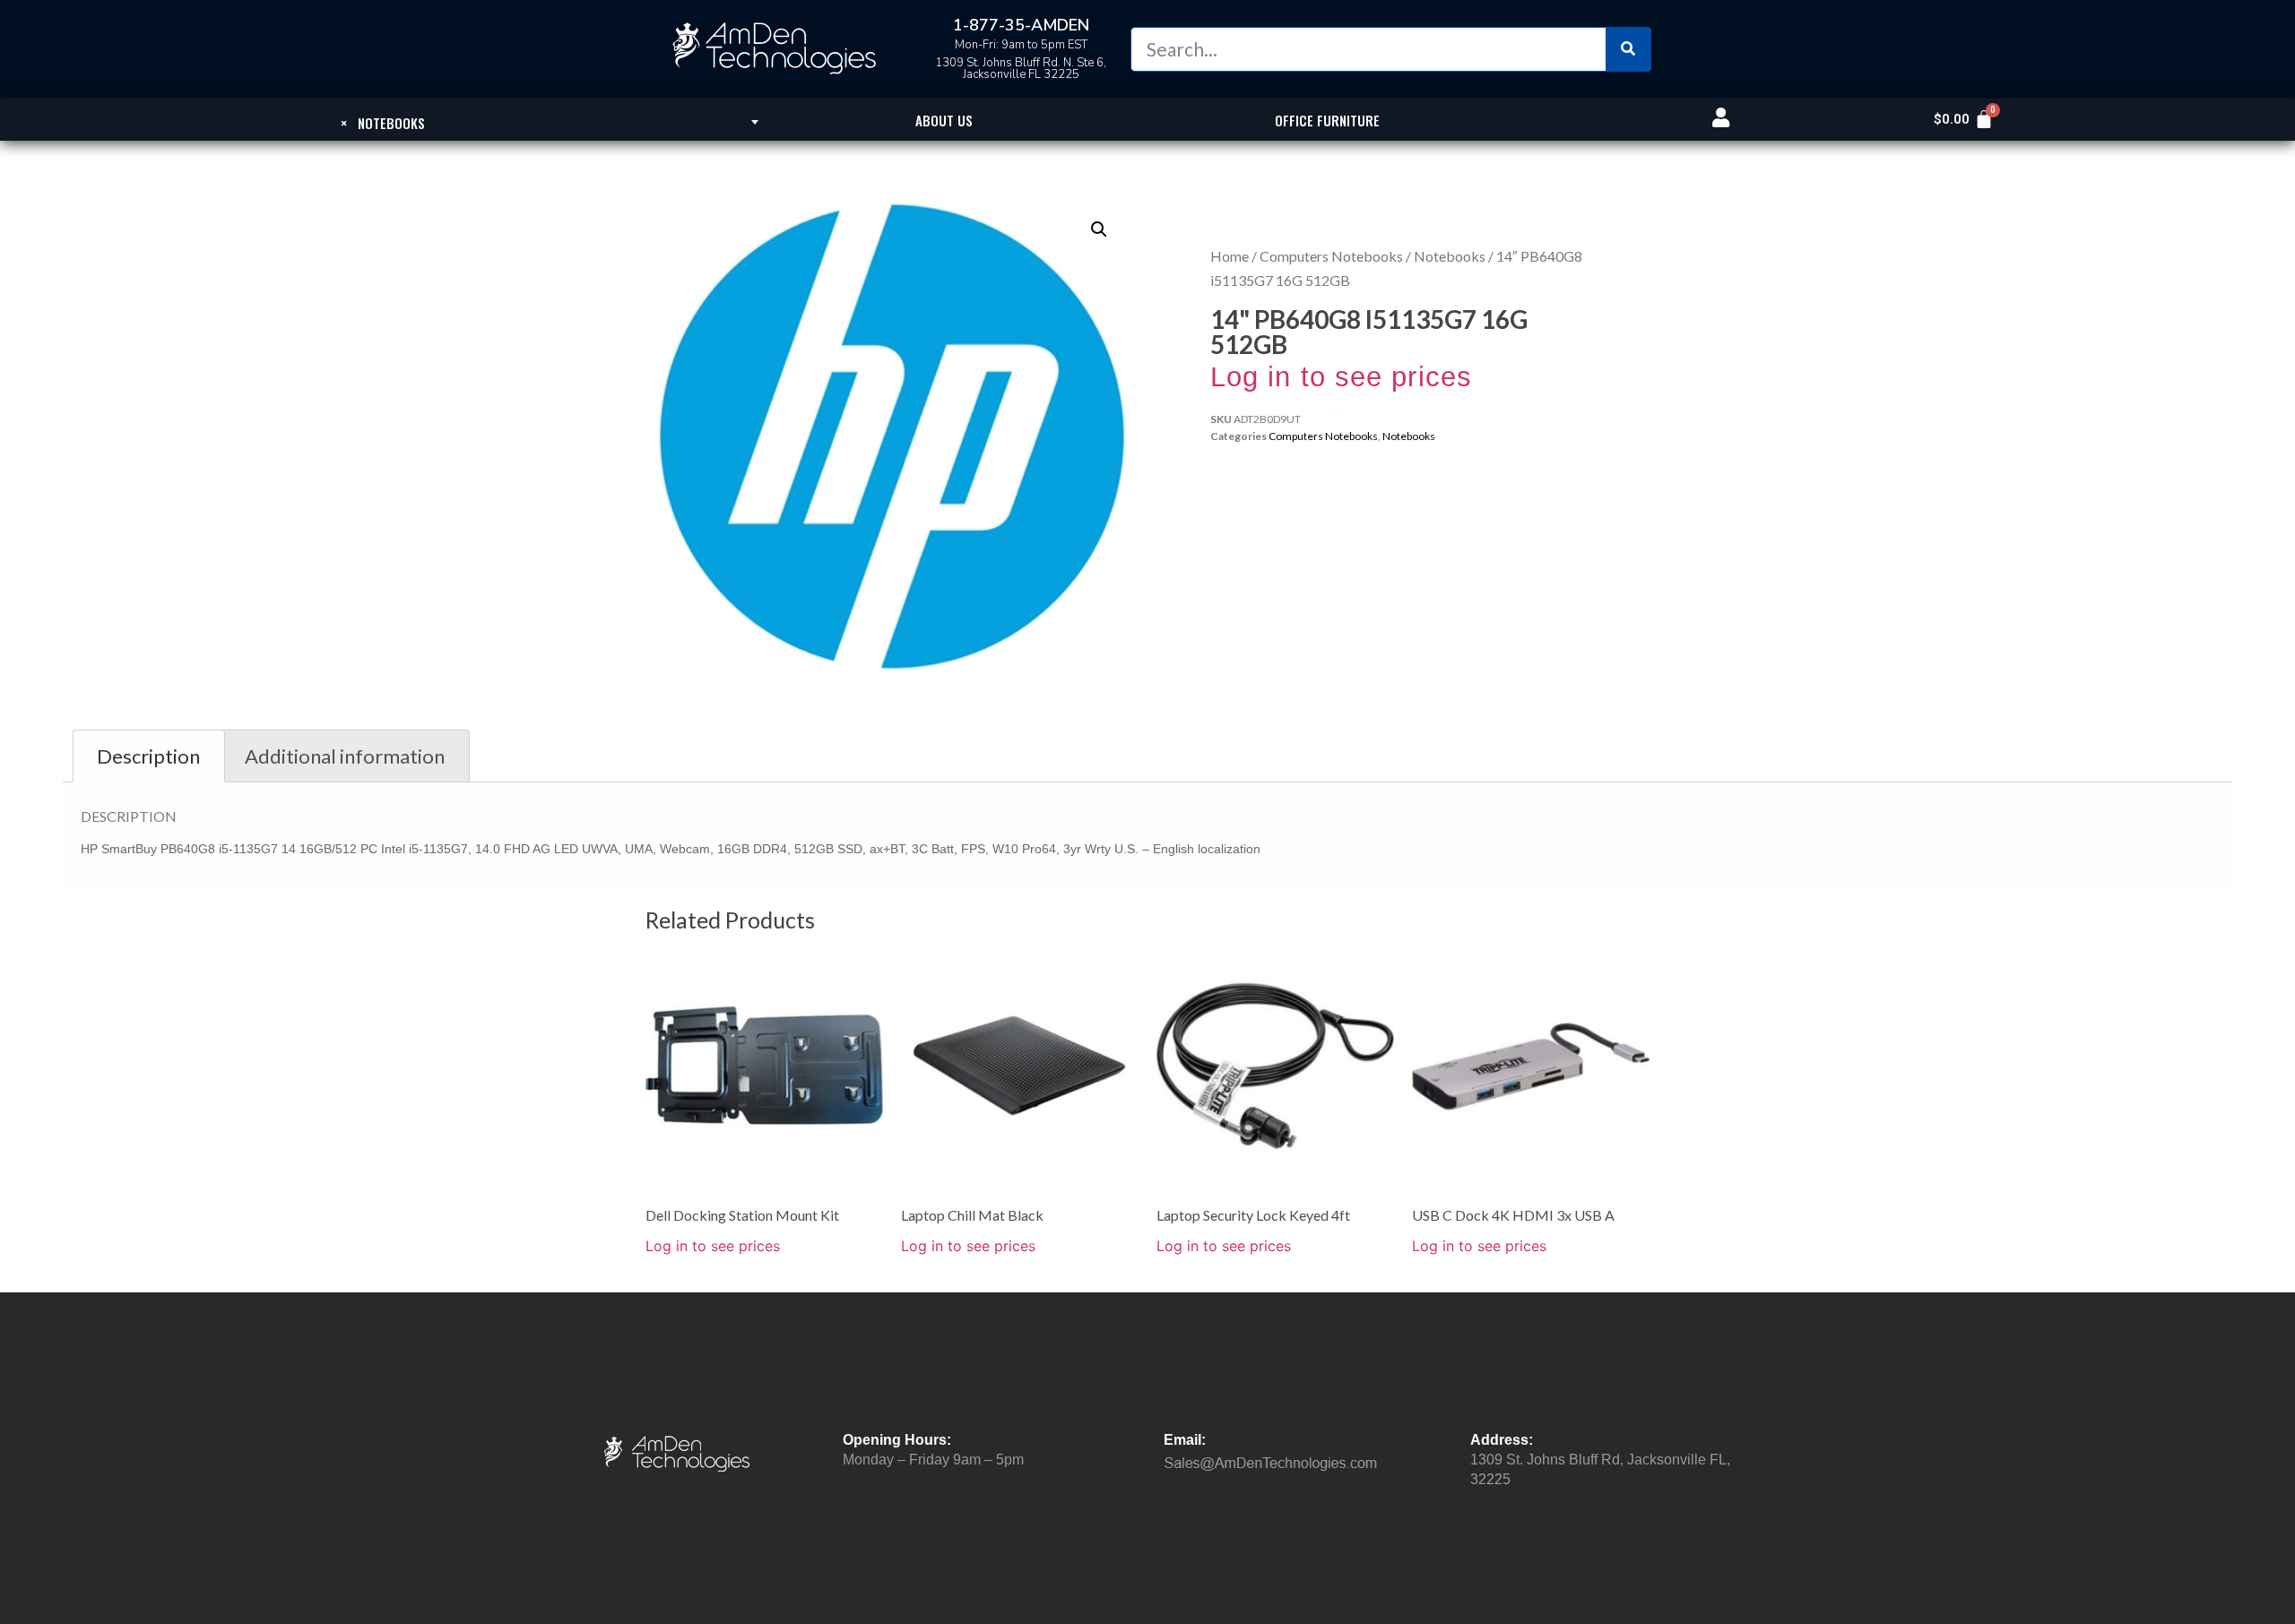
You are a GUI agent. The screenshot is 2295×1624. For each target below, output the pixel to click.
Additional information (345, 756)
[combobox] (382, 122)
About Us (944, 120)
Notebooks (1450, 256)
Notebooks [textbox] (383, 123)
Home (1230, 256)
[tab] (149, 756)
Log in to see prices (1341, 377)
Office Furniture (1327, 120)
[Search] (1628, 49)
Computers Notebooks (1331, 256)
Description (148, 756)
